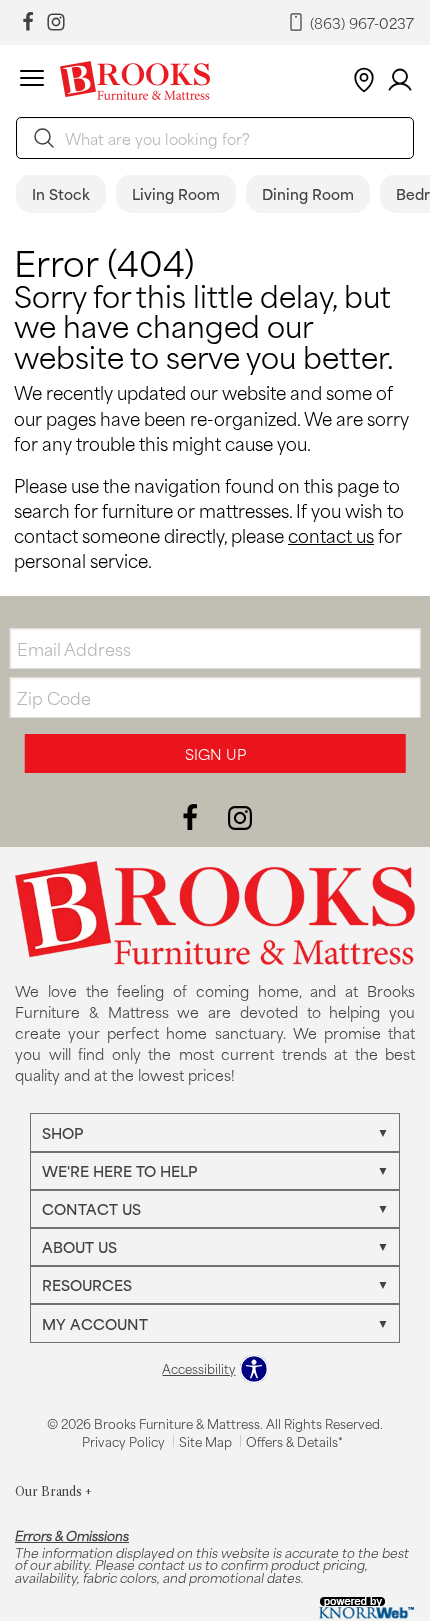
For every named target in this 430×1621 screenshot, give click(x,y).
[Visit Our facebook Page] (28, 22)
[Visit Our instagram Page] (56, 22)
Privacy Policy (123, 1441)
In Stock (61, 193)
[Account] (400, 80)
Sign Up (215, 753)
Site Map (205, 1441)
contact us (331, 535)
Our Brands (53, 1491)
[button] (32, 81)
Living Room (176, 193)
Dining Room (308, 193)
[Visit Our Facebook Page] (192, 816)
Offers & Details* (294, 1441)
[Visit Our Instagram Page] (240, 816)
